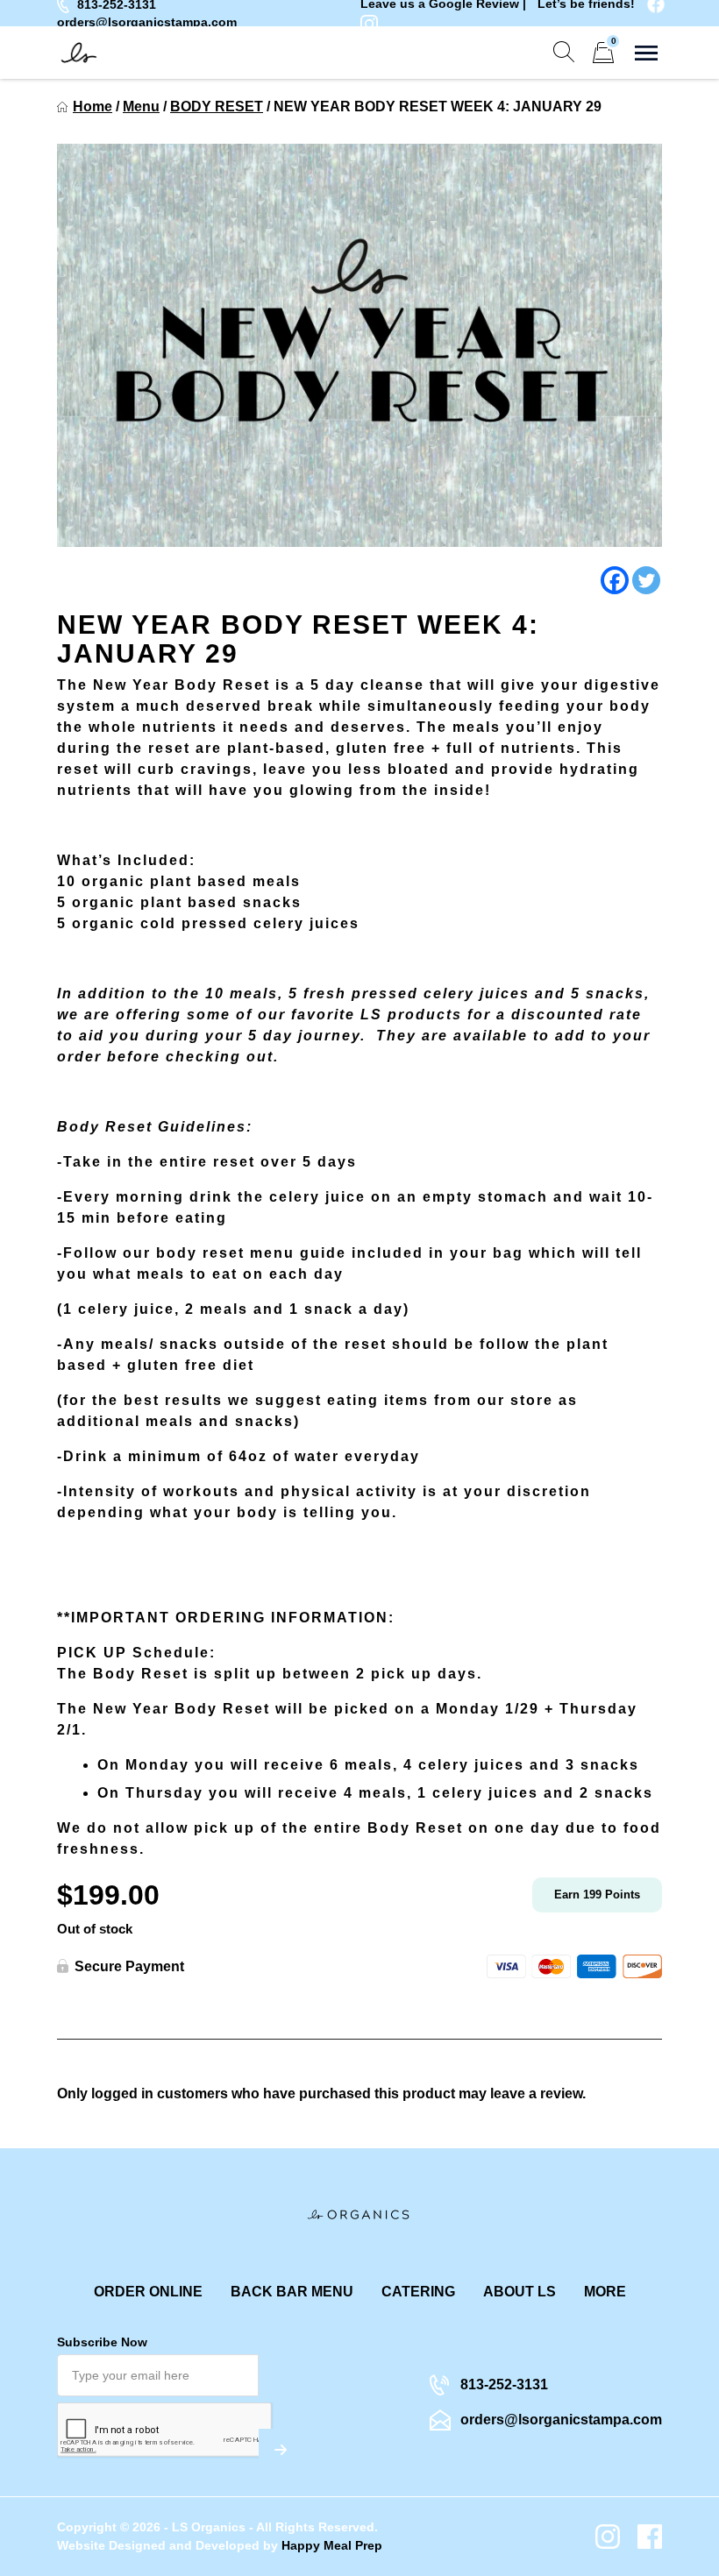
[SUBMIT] (281, 2450)
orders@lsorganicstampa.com (147, 22)
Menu (141, 106)
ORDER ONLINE (148, 2292)
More (605, 2292)
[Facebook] (615, 580)
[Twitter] (646, 580)
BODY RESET (217, 106)
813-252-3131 (504, 2384)
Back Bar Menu (292, 2292)
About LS (520, 2292)
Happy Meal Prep (332, 2545)
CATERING (418, 2292)
